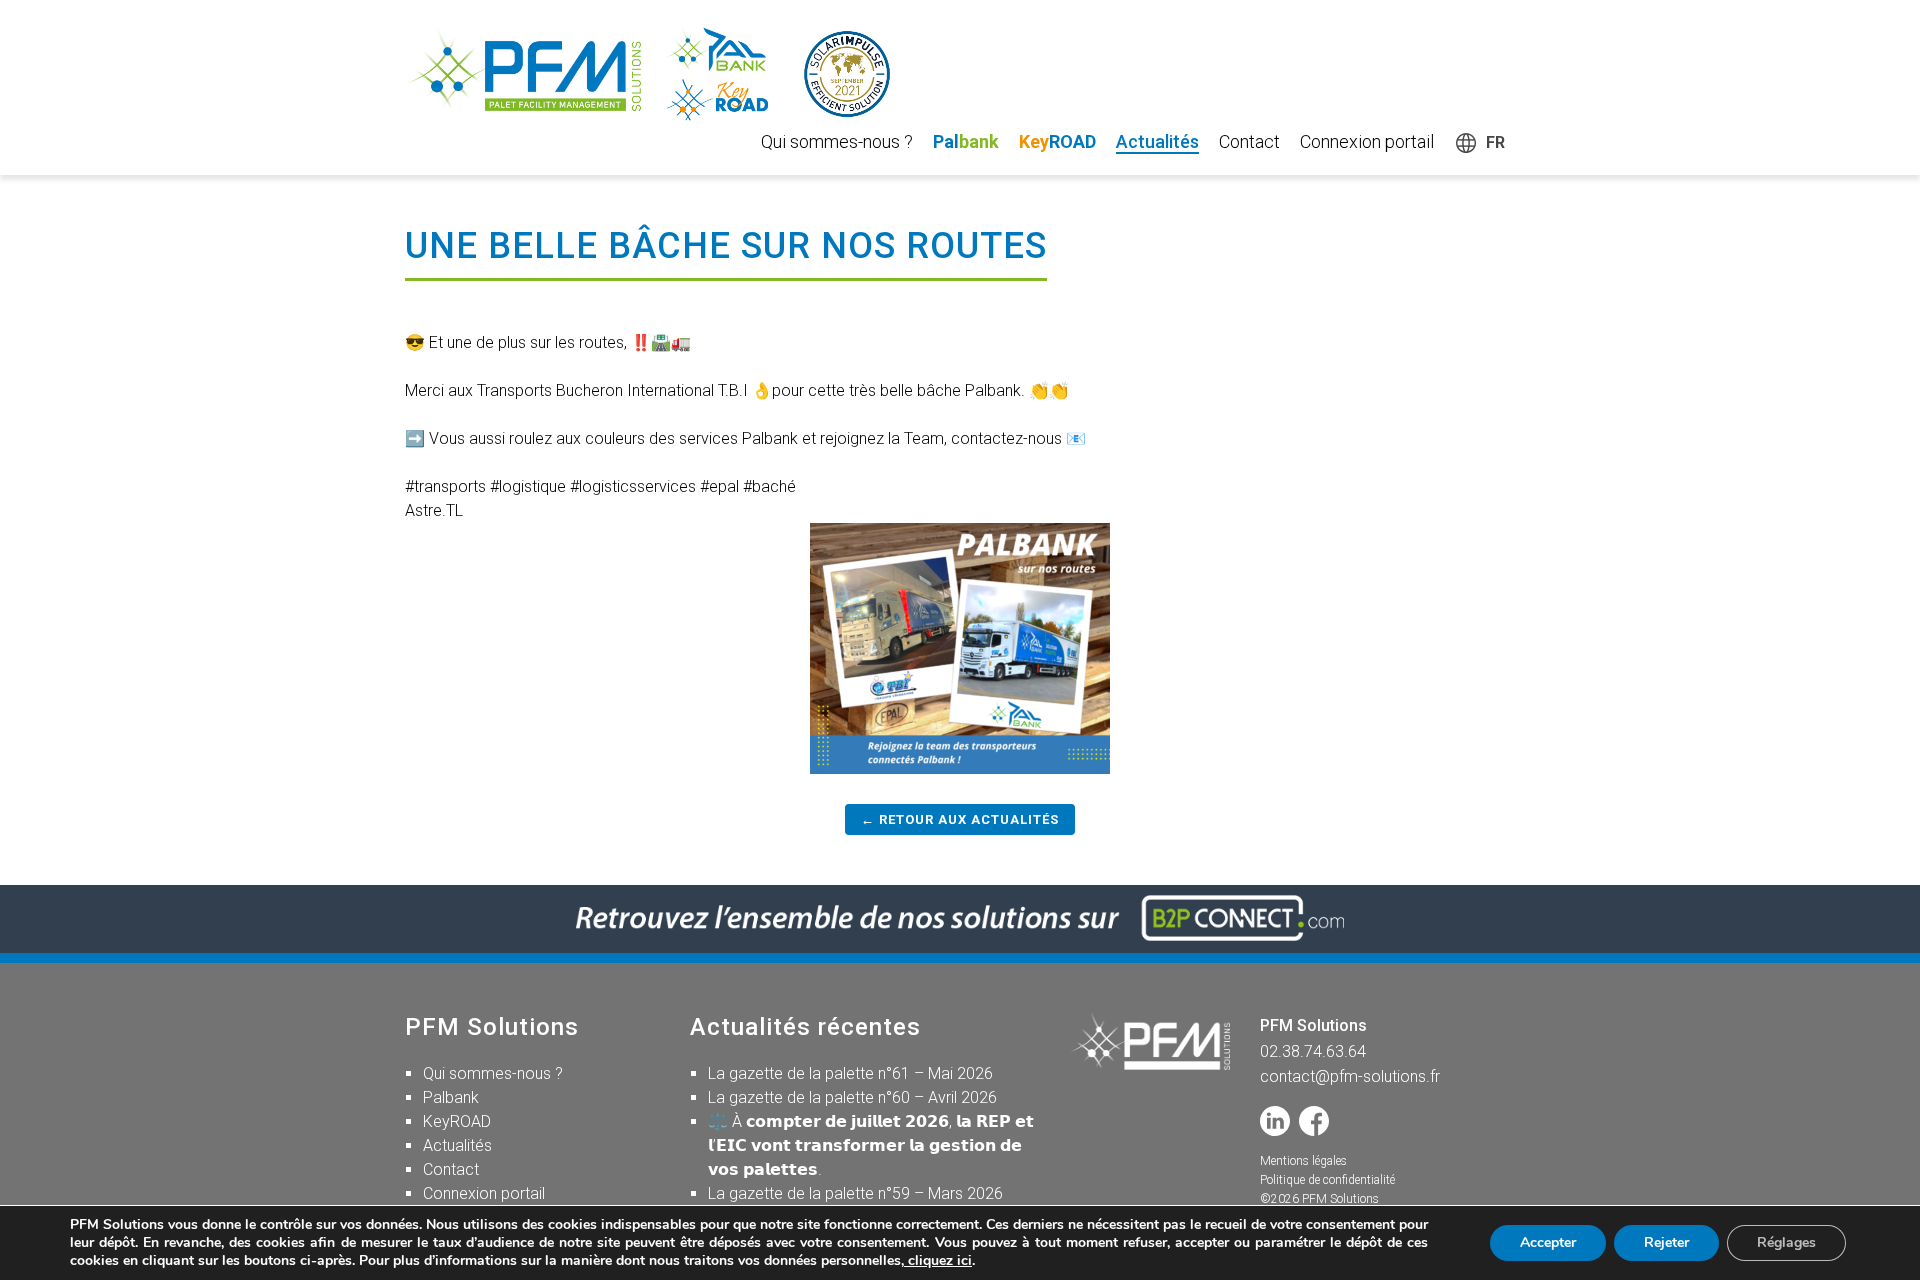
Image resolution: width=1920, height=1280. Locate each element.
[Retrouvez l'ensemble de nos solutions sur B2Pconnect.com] (960, 918)
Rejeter (1666, 1242)
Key (1057, 141)
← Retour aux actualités (960, 819)
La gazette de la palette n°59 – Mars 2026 (855, 1193)
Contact (1249, 141)
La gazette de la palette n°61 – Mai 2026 (850, 1073)
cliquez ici (938, 1260)
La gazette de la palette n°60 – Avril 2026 (852, 1097)
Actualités (1157, 141)
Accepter (1548, 1242)
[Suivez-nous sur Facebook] (1314, 1121)
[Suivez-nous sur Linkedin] (1275, 1121)
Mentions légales (1303, 1161)
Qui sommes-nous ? (837, 141)
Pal (966, 141)
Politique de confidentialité (1327, 1180)
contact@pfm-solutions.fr (1350, 1076)
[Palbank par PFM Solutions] (665, 74)
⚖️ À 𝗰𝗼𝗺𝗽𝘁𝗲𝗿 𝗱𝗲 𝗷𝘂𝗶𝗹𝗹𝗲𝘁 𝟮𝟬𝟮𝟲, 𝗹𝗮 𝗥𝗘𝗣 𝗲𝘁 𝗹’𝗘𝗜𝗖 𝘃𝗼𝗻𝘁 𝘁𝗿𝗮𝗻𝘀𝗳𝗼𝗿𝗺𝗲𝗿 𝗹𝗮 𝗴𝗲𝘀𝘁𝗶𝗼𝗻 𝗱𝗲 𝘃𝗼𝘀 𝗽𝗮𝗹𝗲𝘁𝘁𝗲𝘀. (871, 1145)
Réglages (1786, 1242)
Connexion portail (1367, 141)
